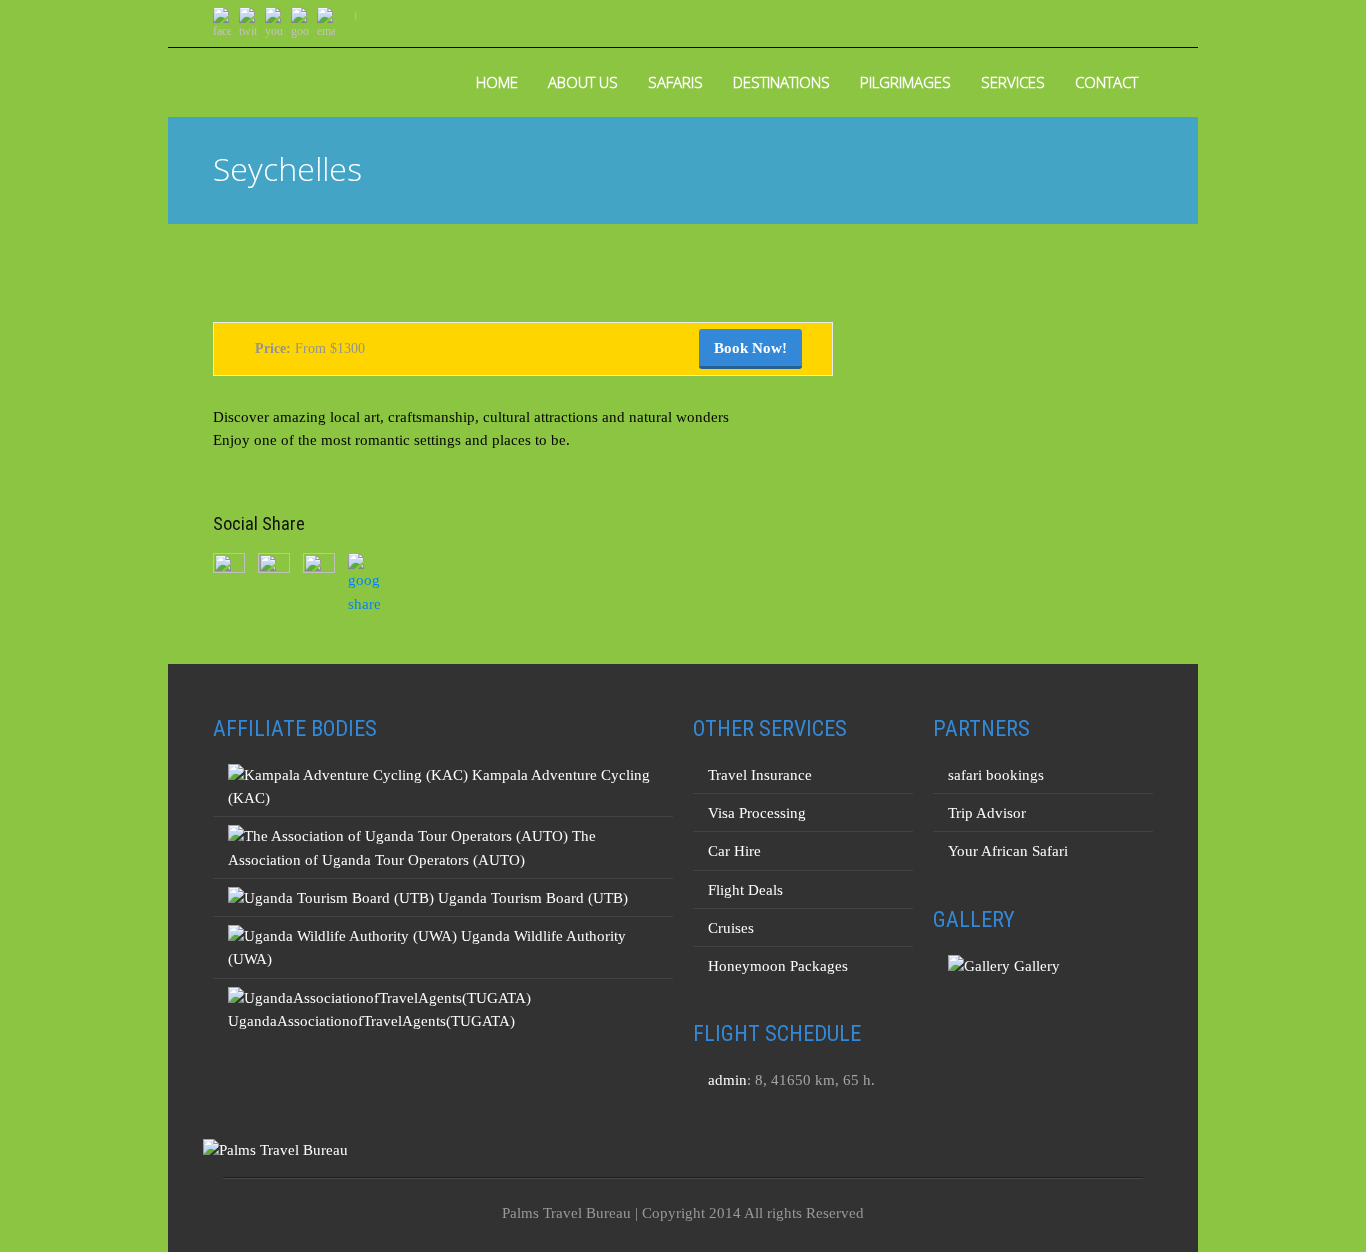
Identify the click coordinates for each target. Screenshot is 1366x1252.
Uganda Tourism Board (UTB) (531, 898)
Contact (1106, 82)
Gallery (1035, 966)
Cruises (731, 928)
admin (727, 1080)
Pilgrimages (905, 82)
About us (583, 82)
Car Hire (734, 851)
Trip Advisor (987, 813)
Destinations (781, 82)
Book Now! (750, 348)
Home (497, 82)
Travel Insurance (760, 775)
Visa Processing (757, 813)
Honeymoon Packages (778, 966)
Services (1013, 82)
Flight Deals (745, 890)
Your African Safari (1008, 851)
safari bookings (996, 775)
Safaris (675, 82)
